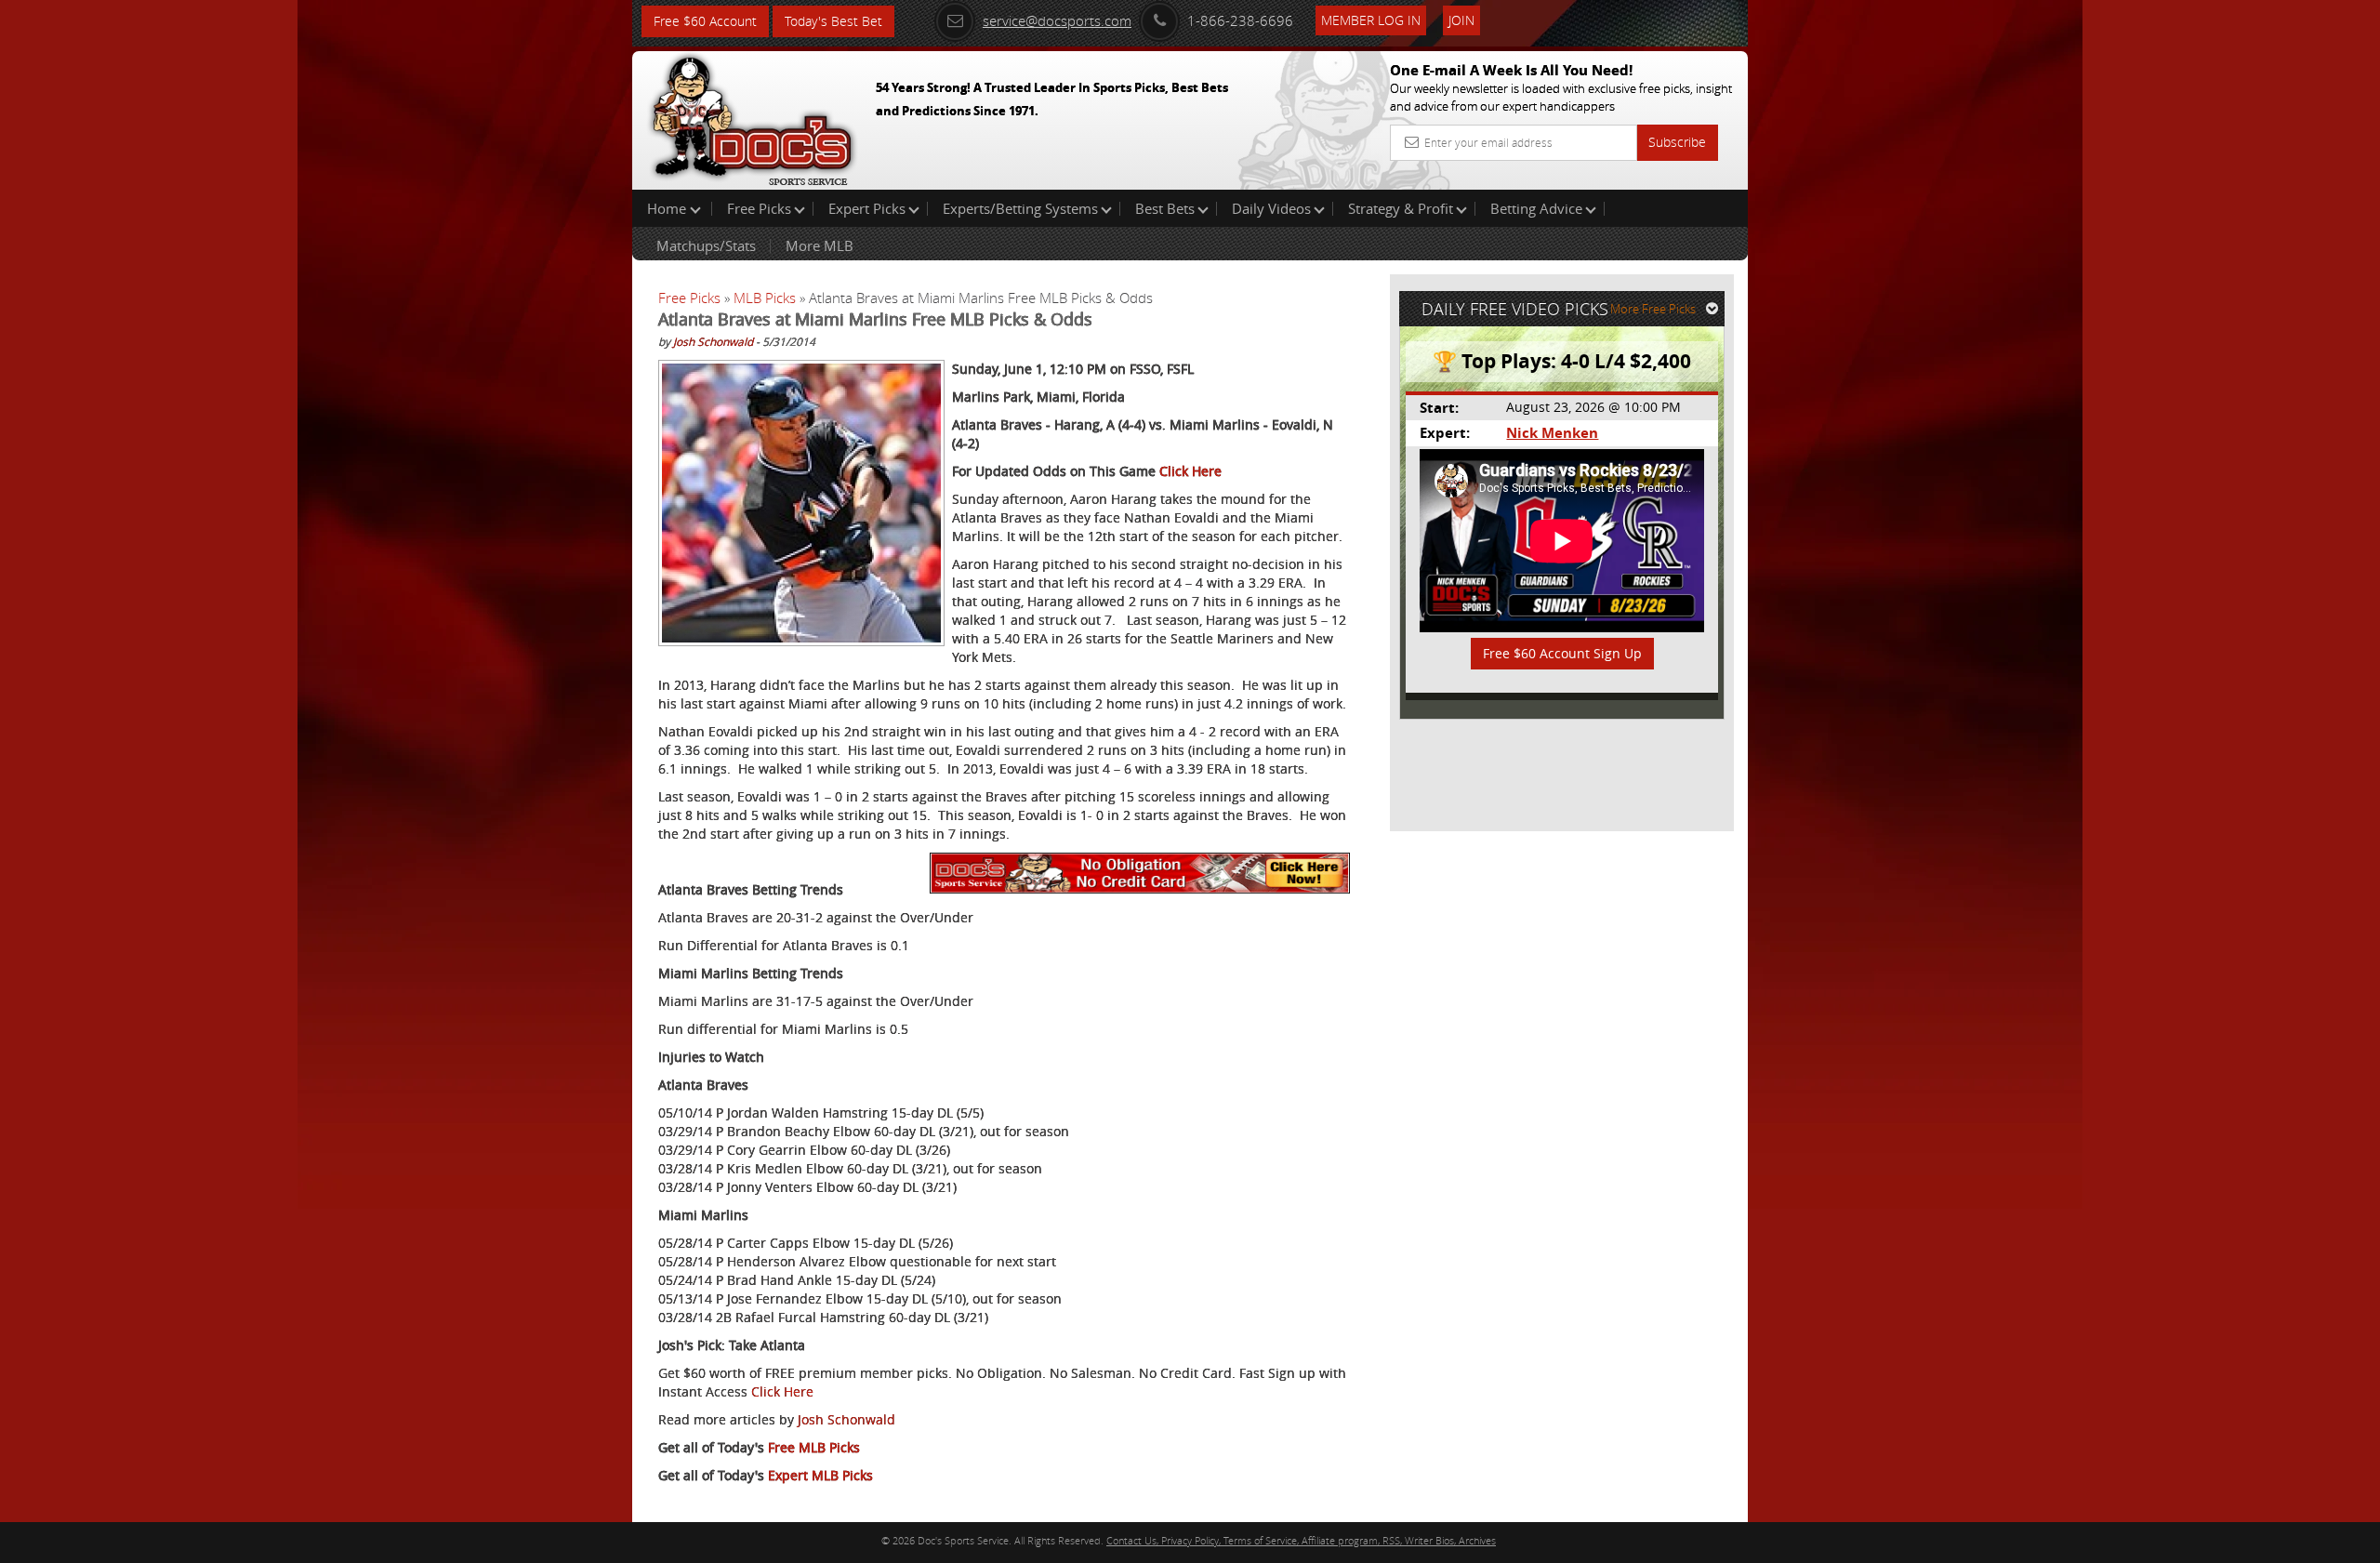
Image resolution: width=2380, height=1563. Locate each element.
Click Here (1190, 471)
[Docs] (752, 116)
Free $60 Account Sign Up (1562, 653)
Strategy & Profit (1401, 208)
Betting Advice (1536, 208)
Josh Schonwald (713, 341)
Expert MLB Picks (820, 1475)
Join (1461, 20)
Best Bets (1165, 208)
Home (668, 208)
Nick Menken (1552, 433)
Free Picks (759, 208)
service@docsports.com (1057, 20)
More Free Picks (1653, 309)
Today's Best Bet (833, 21)
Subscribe (1677, 142)
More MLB (820, 245)
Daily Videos (1271, 208)
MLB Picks (765, 298)
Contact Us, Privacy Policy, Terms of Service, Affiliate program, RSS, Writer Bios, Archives (1301, 1540)
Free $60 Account (705, 21)
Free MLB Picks (814, 1447)
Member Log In (1371, 20)
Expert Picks (867, 208)
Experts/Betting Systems (1020, 208)
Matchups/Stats (706, 245)
